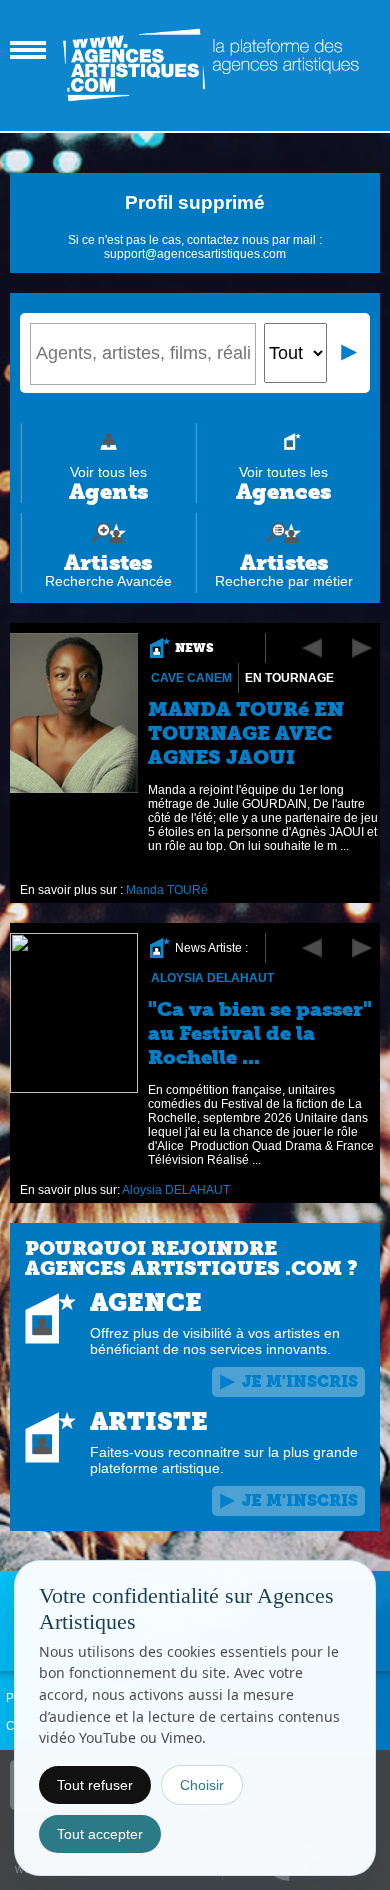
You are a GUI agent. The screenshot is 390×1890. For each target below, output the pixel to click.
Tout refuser (95, 1785)
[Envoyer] (350, 353)
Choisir (202, 1785)
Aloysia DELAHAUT (212, 978)
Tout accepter (100, 1834)
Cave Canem (191, 678)
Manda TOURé (167, 890)
